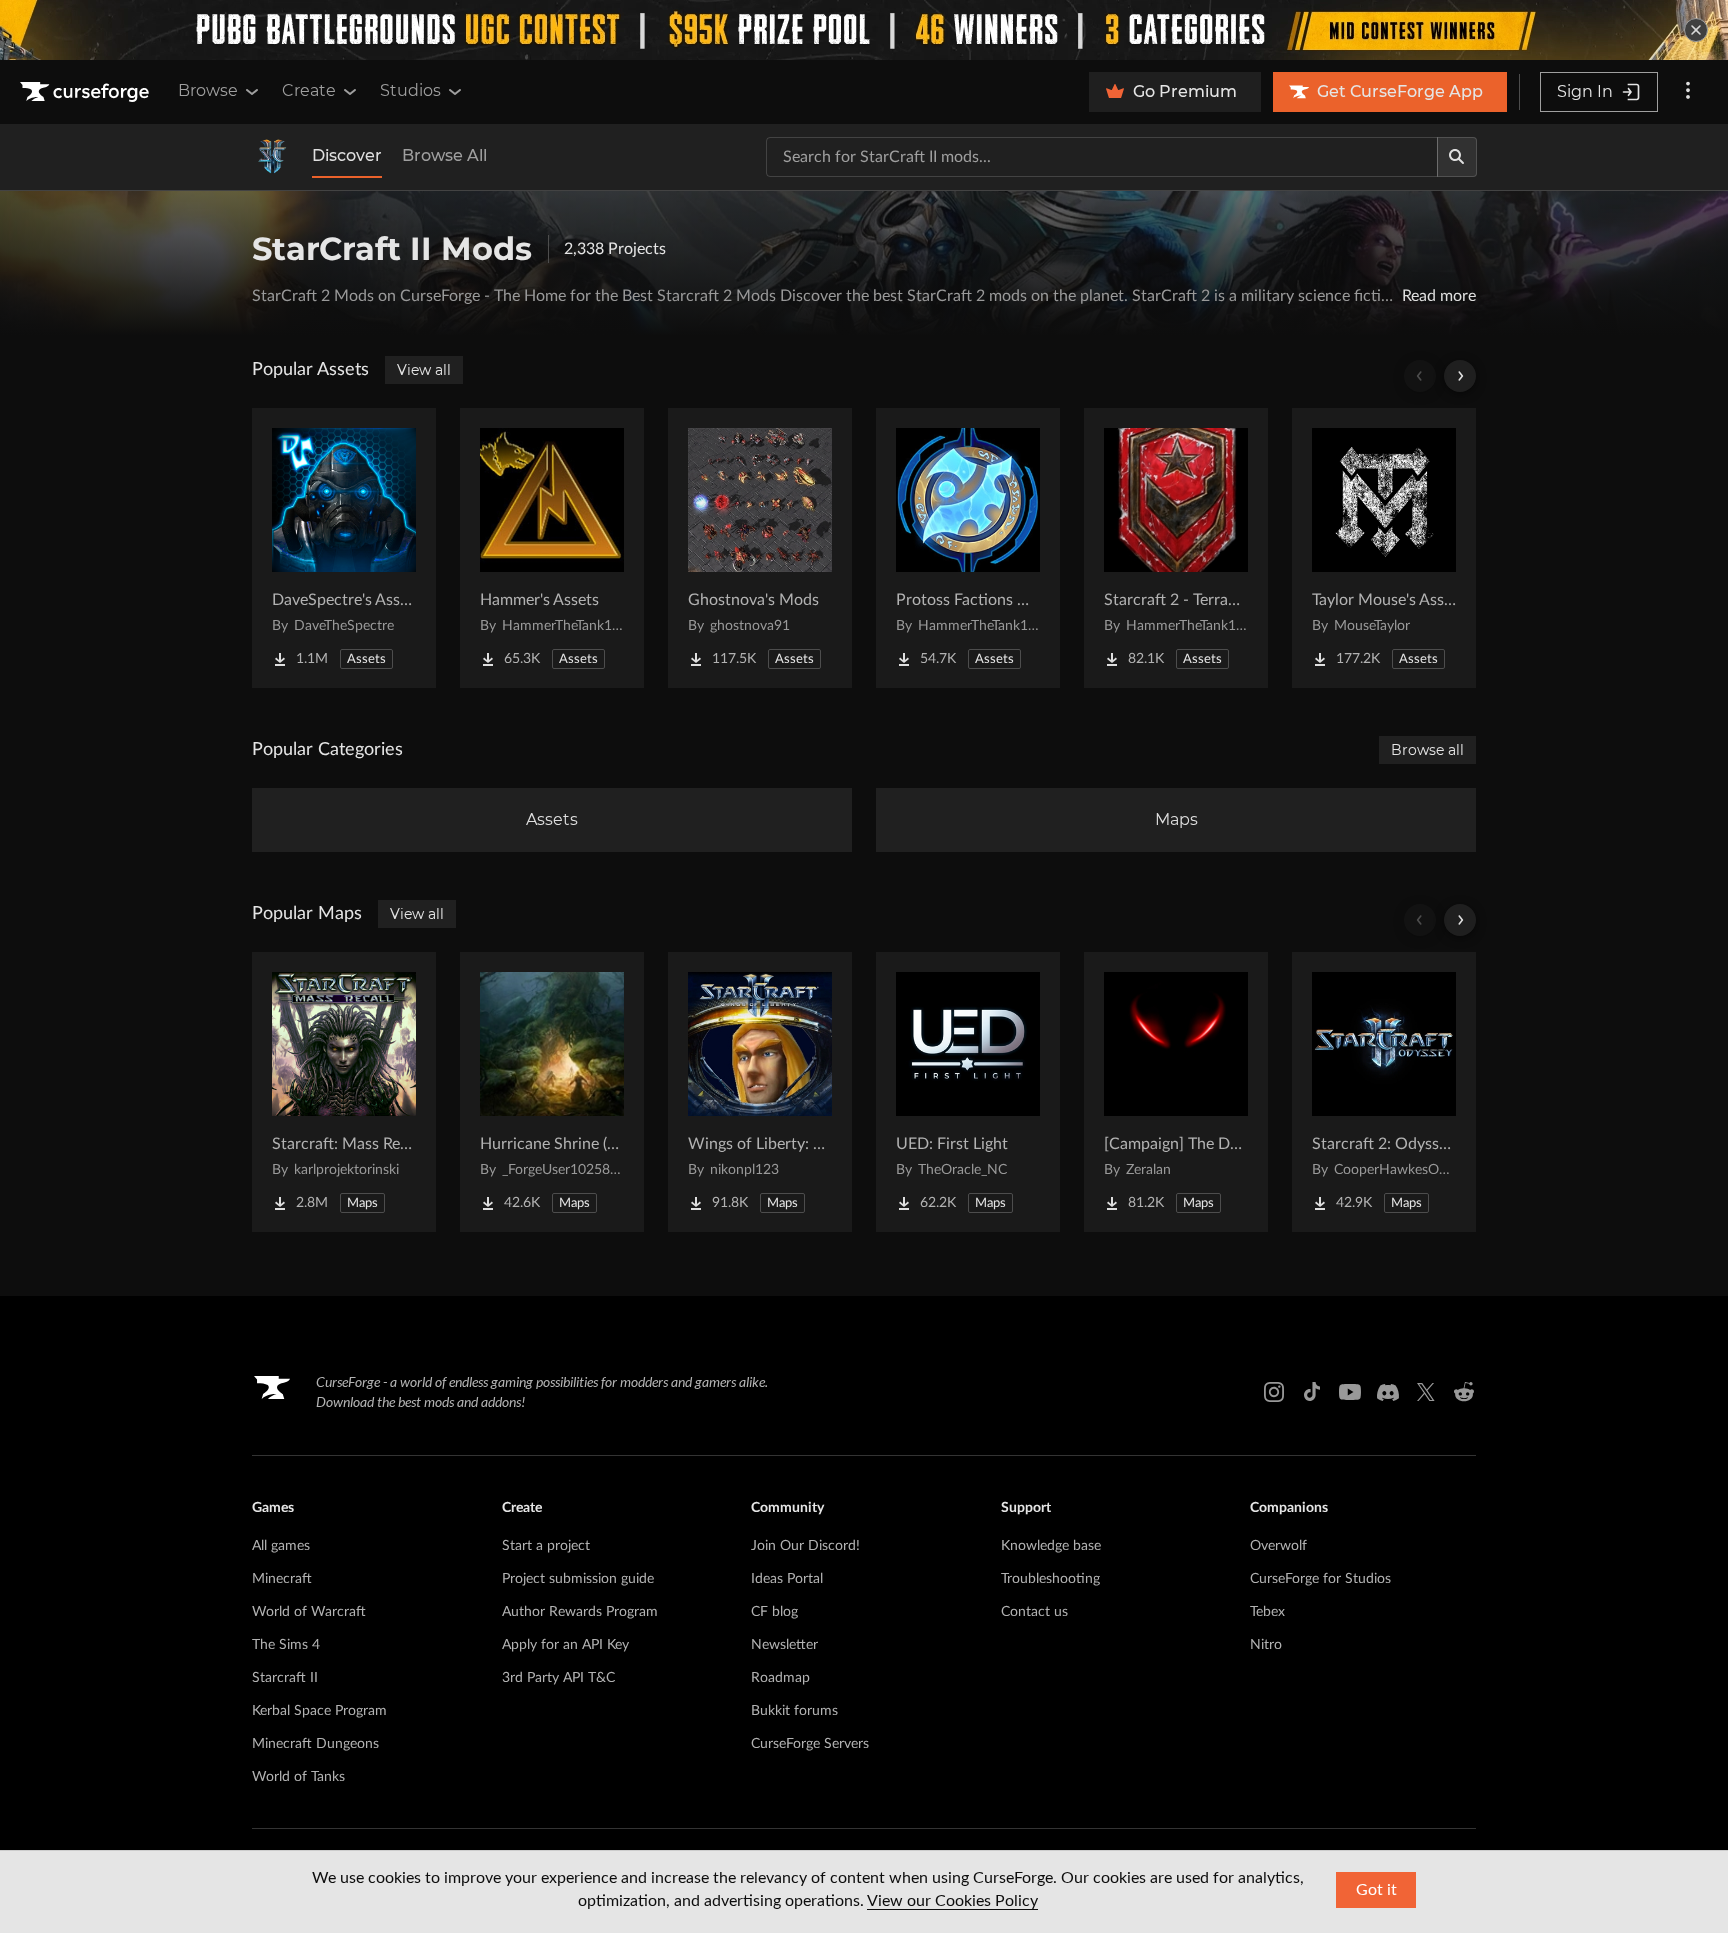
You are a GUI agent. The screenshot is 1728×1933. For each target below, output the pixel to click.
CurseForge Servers (810, 1744)
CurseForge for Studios (1320, 1579)
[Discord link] (1388, 1392)
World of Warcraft (309, 1612)
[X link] (1426, 1392)
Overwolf (1278, 1546)
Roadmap (780, 1678)
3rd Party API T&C (558, 1678)
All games (281, 1546)
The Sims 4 (286, 1645)
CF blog (774, 1612)
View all (424, 370)
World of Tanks (298, 1777)
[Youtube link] (1350, 1392)
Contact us (1034, 1612)
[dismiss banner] (1696, 30)
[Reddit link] (1464, 1392)
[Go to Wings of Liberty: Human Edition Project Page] (760, 1092)
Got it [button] (1376, 1890)
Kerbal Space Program (319, 1711)
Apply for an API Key (565, 1645)
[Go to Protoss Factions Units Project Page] (968, 548)
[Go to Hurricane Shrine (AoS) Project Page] (552, 1092)
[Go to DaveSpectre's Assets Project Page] (344, 548)
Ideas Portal (787, 1579)
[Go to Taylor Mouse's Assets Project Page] (1384, 548)
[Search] (1457, 157)
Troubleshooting (1050, 1579)
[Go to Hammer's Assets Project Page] (552, 548)
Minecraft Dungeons (315, 1744)
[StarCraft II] (272, 157)
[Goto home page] (87, 92)
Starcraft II (285, 1678)
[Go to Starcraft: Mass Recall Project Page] (344, 1092)
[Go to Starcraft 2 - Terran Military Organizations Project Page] (1176, 548)
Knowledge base (1051, 1546)
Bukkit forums (794, 1711)
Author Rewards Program (580, 1612)
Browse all (1427, 750)
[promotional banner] (864, 30)
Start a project (546, 1546)
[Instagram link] (1274, 1392)
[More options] (1688, 92)
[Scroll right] (1460, 376)
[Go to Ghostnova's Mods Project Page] (760, 548)
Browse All (444, 155)
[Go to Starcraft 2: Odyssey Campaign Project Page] (1384, 1092)
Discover (347, 155)
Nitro (1266, 1645)
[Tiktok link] (1312, 1392)
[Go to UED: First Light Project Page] (968, 1092)
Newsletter (784, 1645)
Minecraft (282, 1579)
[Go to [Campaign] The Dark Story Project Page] (1176, 1092)
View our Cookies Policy (952, 1901)
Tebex (1267, 1612)
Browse (208, 90)
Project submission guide (578, 1579)
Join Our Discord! (805, 1546)
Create (309, 90)
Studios (410, 90)
